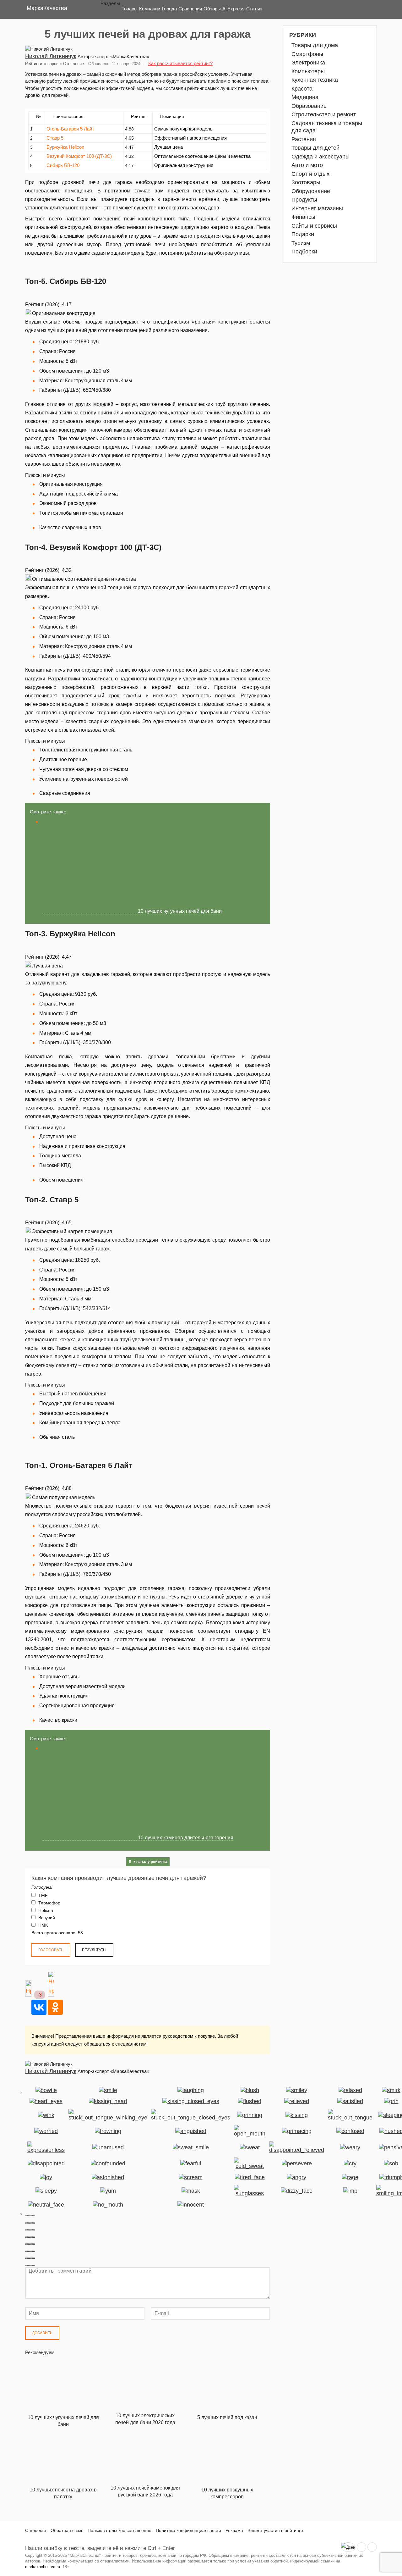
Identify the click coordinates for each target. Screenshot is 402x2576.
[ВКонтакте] (39, 2007)
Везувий (46, 1918)
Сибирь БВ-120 (63, 165)
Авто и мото (307, 165)
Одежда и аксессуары (321, 157)
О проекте (36, 2530)
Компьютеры (308, 71)
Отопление (73, 64)
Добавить (42, 2333)
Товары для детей (315, 148)
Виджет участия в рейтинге (275, 2530)
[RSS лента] (361, 2547)
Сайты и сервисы (314, 226)
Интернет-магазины (317, 208)
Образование (309, 106)
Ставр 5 (55, 138)
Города (169, 9)
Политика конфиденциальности (188, 2530)
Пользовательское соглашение (120, 2530)
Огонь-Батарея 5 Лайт (70, 129)
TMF (42, 1895)
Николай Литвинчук (51, 56)
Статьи (254, 9)
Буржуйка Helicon (65, 147)
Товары (130, 9)
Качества (47, 8)
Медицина (305, 97)
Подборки (304, 252)
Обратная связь (67, 2530)
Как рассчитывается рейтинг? (180, 63)
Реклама (234, 2530)
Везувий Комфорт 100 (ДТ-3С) (79, 156)
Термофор (49, 1903)
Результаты (94, 1950)
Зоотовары (306, 182)
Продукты (304, 200)
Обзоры (212, 9)
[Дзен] (348, 2547)
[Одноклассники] (55, 2007)
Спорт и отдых (310, 174)
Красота (302, 89)
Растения (304, 139)
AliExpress (234, 9)
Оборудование (311, 191)
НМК (42, 1925)
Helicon (45, 1910)
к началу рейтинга (150, 1862)
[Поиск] (367, 9)
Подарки (303, 234)
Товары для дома (315, 45)
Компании (150, 9)
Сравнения (190, 9)
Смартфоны (307, 54)
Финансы (303, 217)
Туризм (301, 243)
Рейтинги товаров (42, 64)
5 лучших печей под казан (227, 2417)
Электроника (308, 63)
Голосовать (51, 1950)
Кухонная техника (315, 80)
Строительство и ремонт (324, 114)
